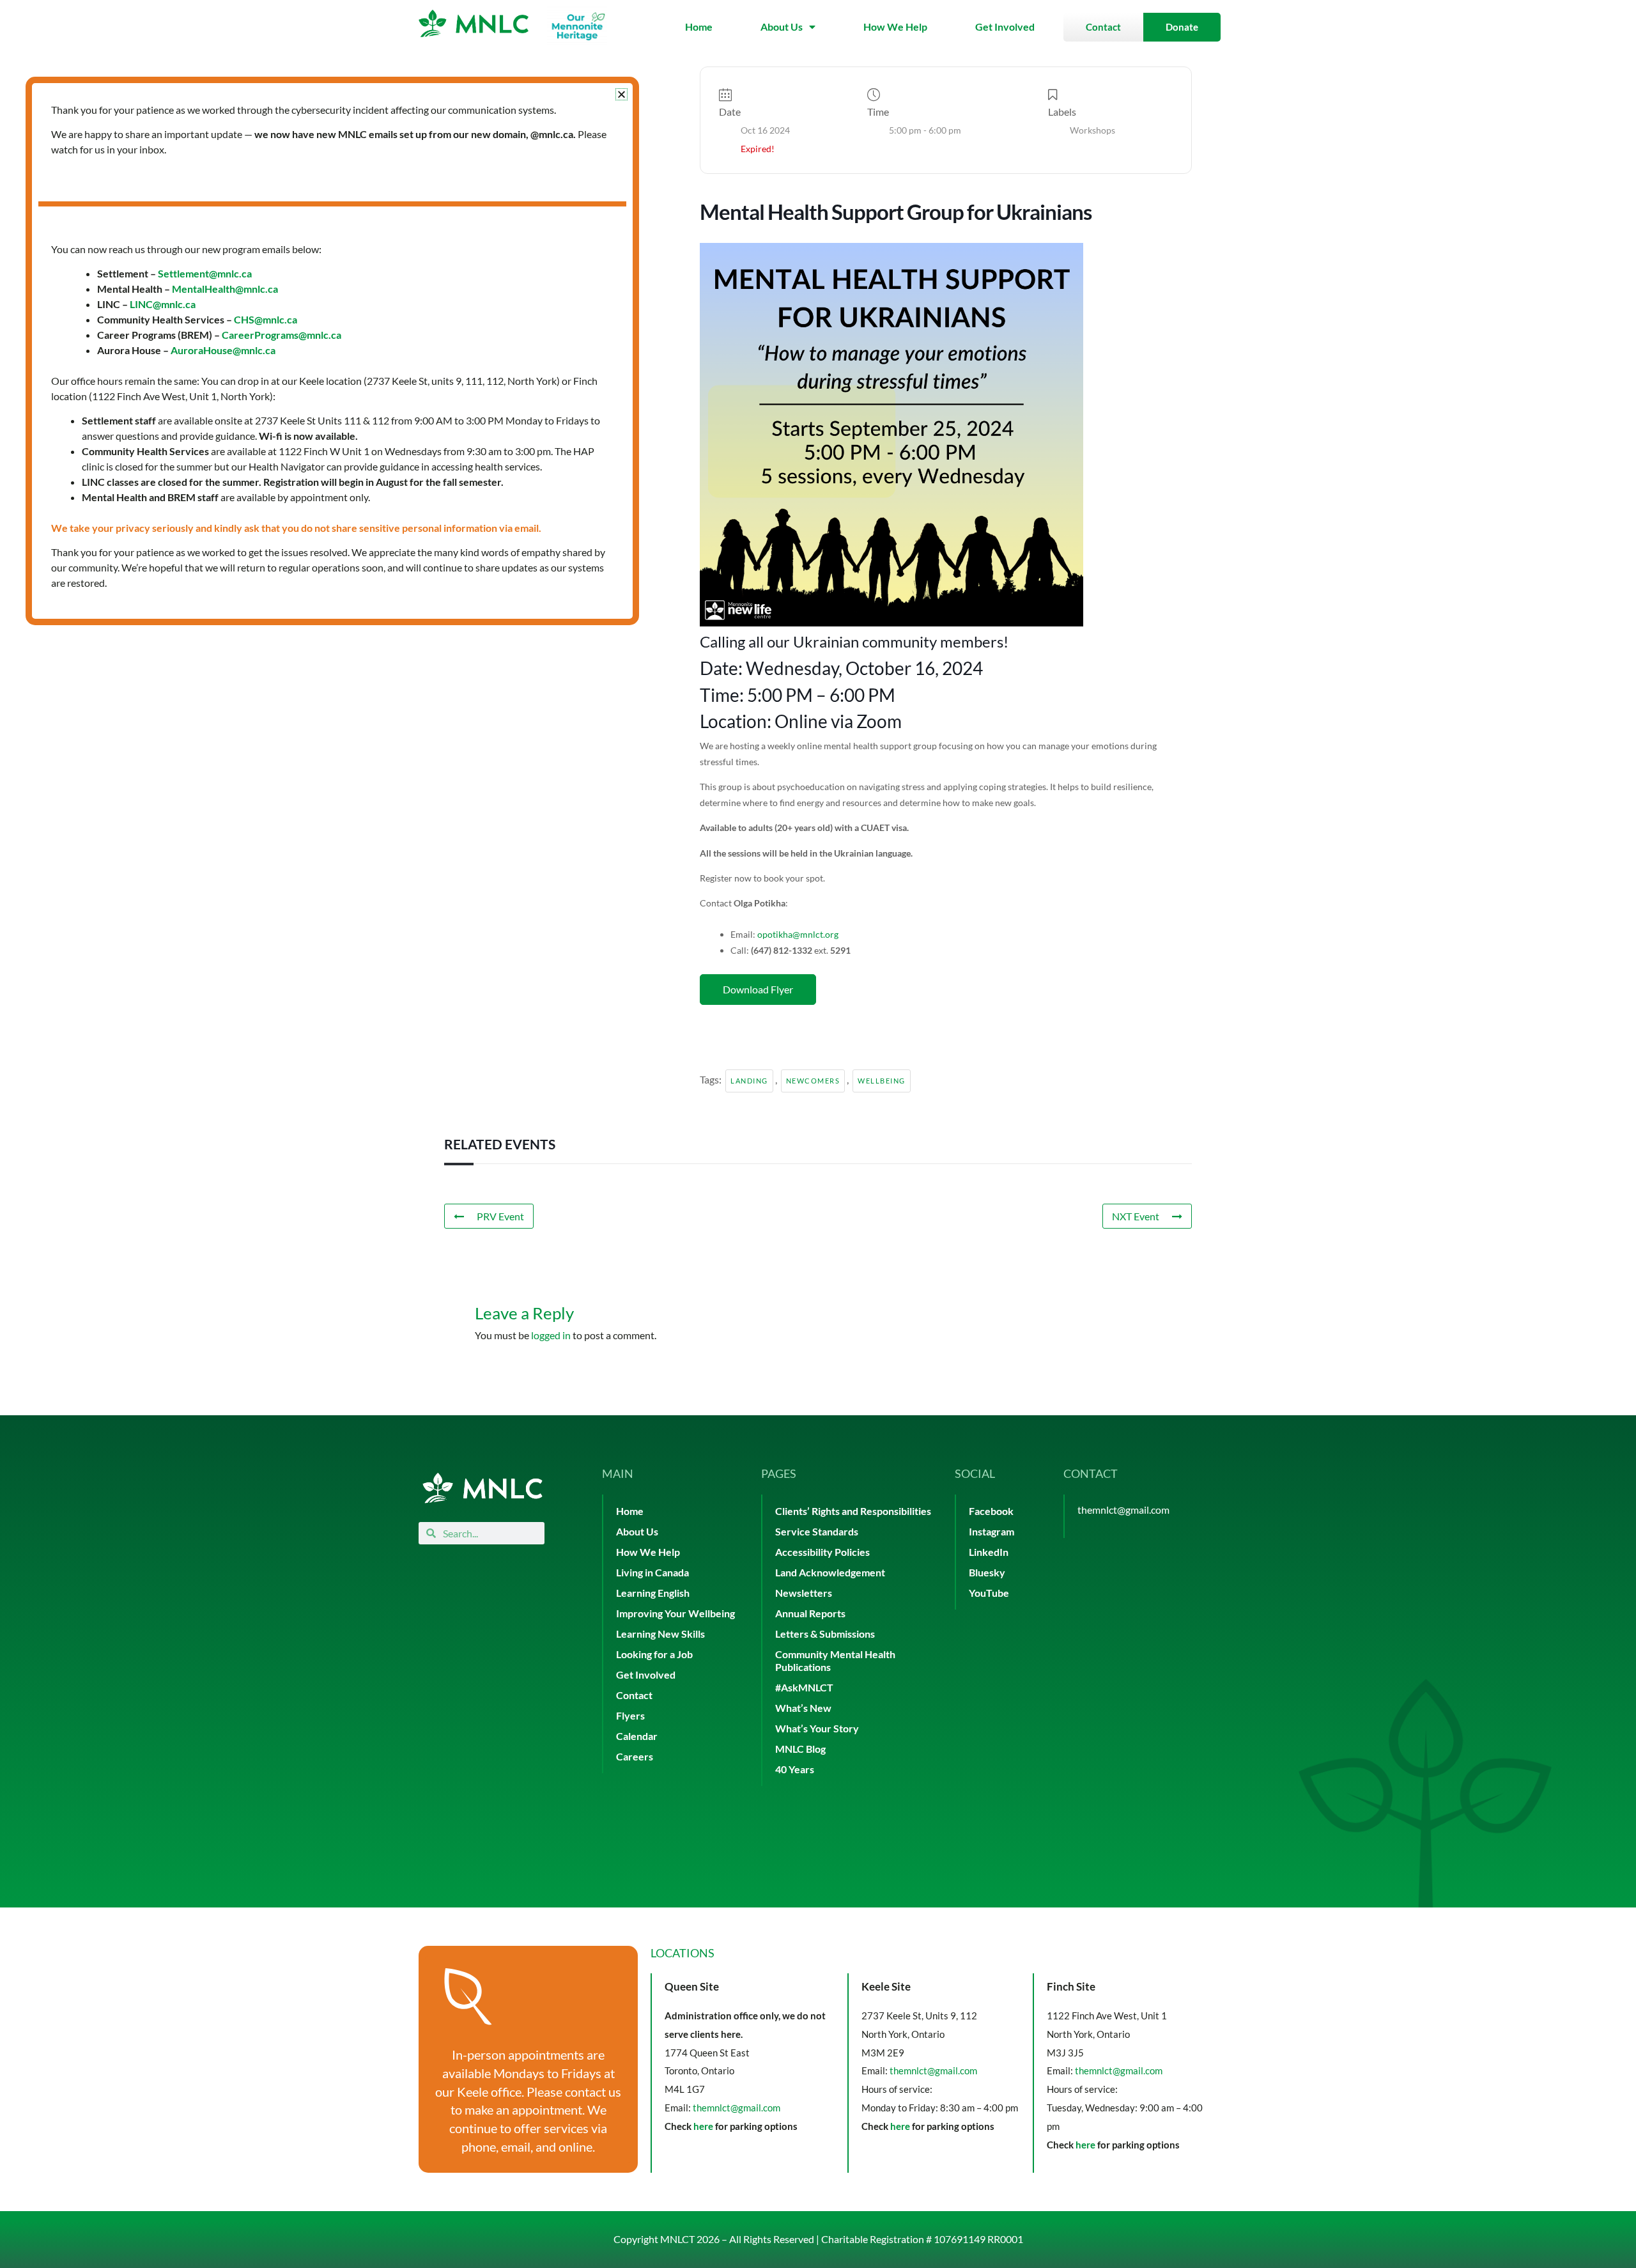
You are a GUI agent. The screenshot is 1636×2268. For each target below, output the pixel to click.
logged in (551, 1335)
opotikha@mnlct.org (798, 934)
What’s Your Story (817, 1728)
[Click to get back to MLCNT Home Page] (482, 1488)
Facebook (991, 1511)
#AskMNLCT (804, 1687)
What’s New (803, 1708)
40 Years (795, 1769)
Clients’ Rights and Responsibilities (853, 1511)
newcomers (813, 1081)
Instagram (992, 1531)
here (703, 2126)
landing (749, 1081)
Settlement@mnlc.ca (205, 273)
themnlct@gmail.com (1123, 1510)
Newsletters (804, 1593)
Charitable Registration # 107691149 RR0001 (922, 2239)
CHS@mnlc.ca (266, 319)
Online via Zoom (838, 721)
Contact (634, 1695)
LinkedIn (989, 1552)
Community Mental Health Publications (835, 1660)
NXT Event (1136, 1216)
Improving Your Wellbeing (675, 1613)
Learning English (653, 1593)
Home (699, 27)
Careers (635, 1756)
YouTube (989, 1593)
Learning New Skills (660, 1634)
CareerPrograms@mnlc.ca (282, 335)
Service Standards (817, 1531)
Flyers (630, 1715)
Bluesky (987, 1572)
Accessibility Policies (822, 1552)
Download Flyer (758, 989)
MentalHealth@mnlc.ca (225, 289)
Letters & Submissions (825, 1634)
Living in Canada (652, 1572)
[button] (621, 94)
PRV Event (500, 1216)
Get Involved (1005, 27)
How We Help (895, 27)
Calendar (637, 1736)
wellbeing (882, 1081)
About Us (782, 27)
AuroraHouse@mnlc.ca (223, 350)
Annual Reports (810, 1613)
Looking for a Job (654, 1654)
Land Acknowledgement (830, 1572)
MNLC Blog (800, 1749)
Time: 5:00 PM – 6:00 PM (798, 695)
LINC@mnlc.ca (163, 304)
